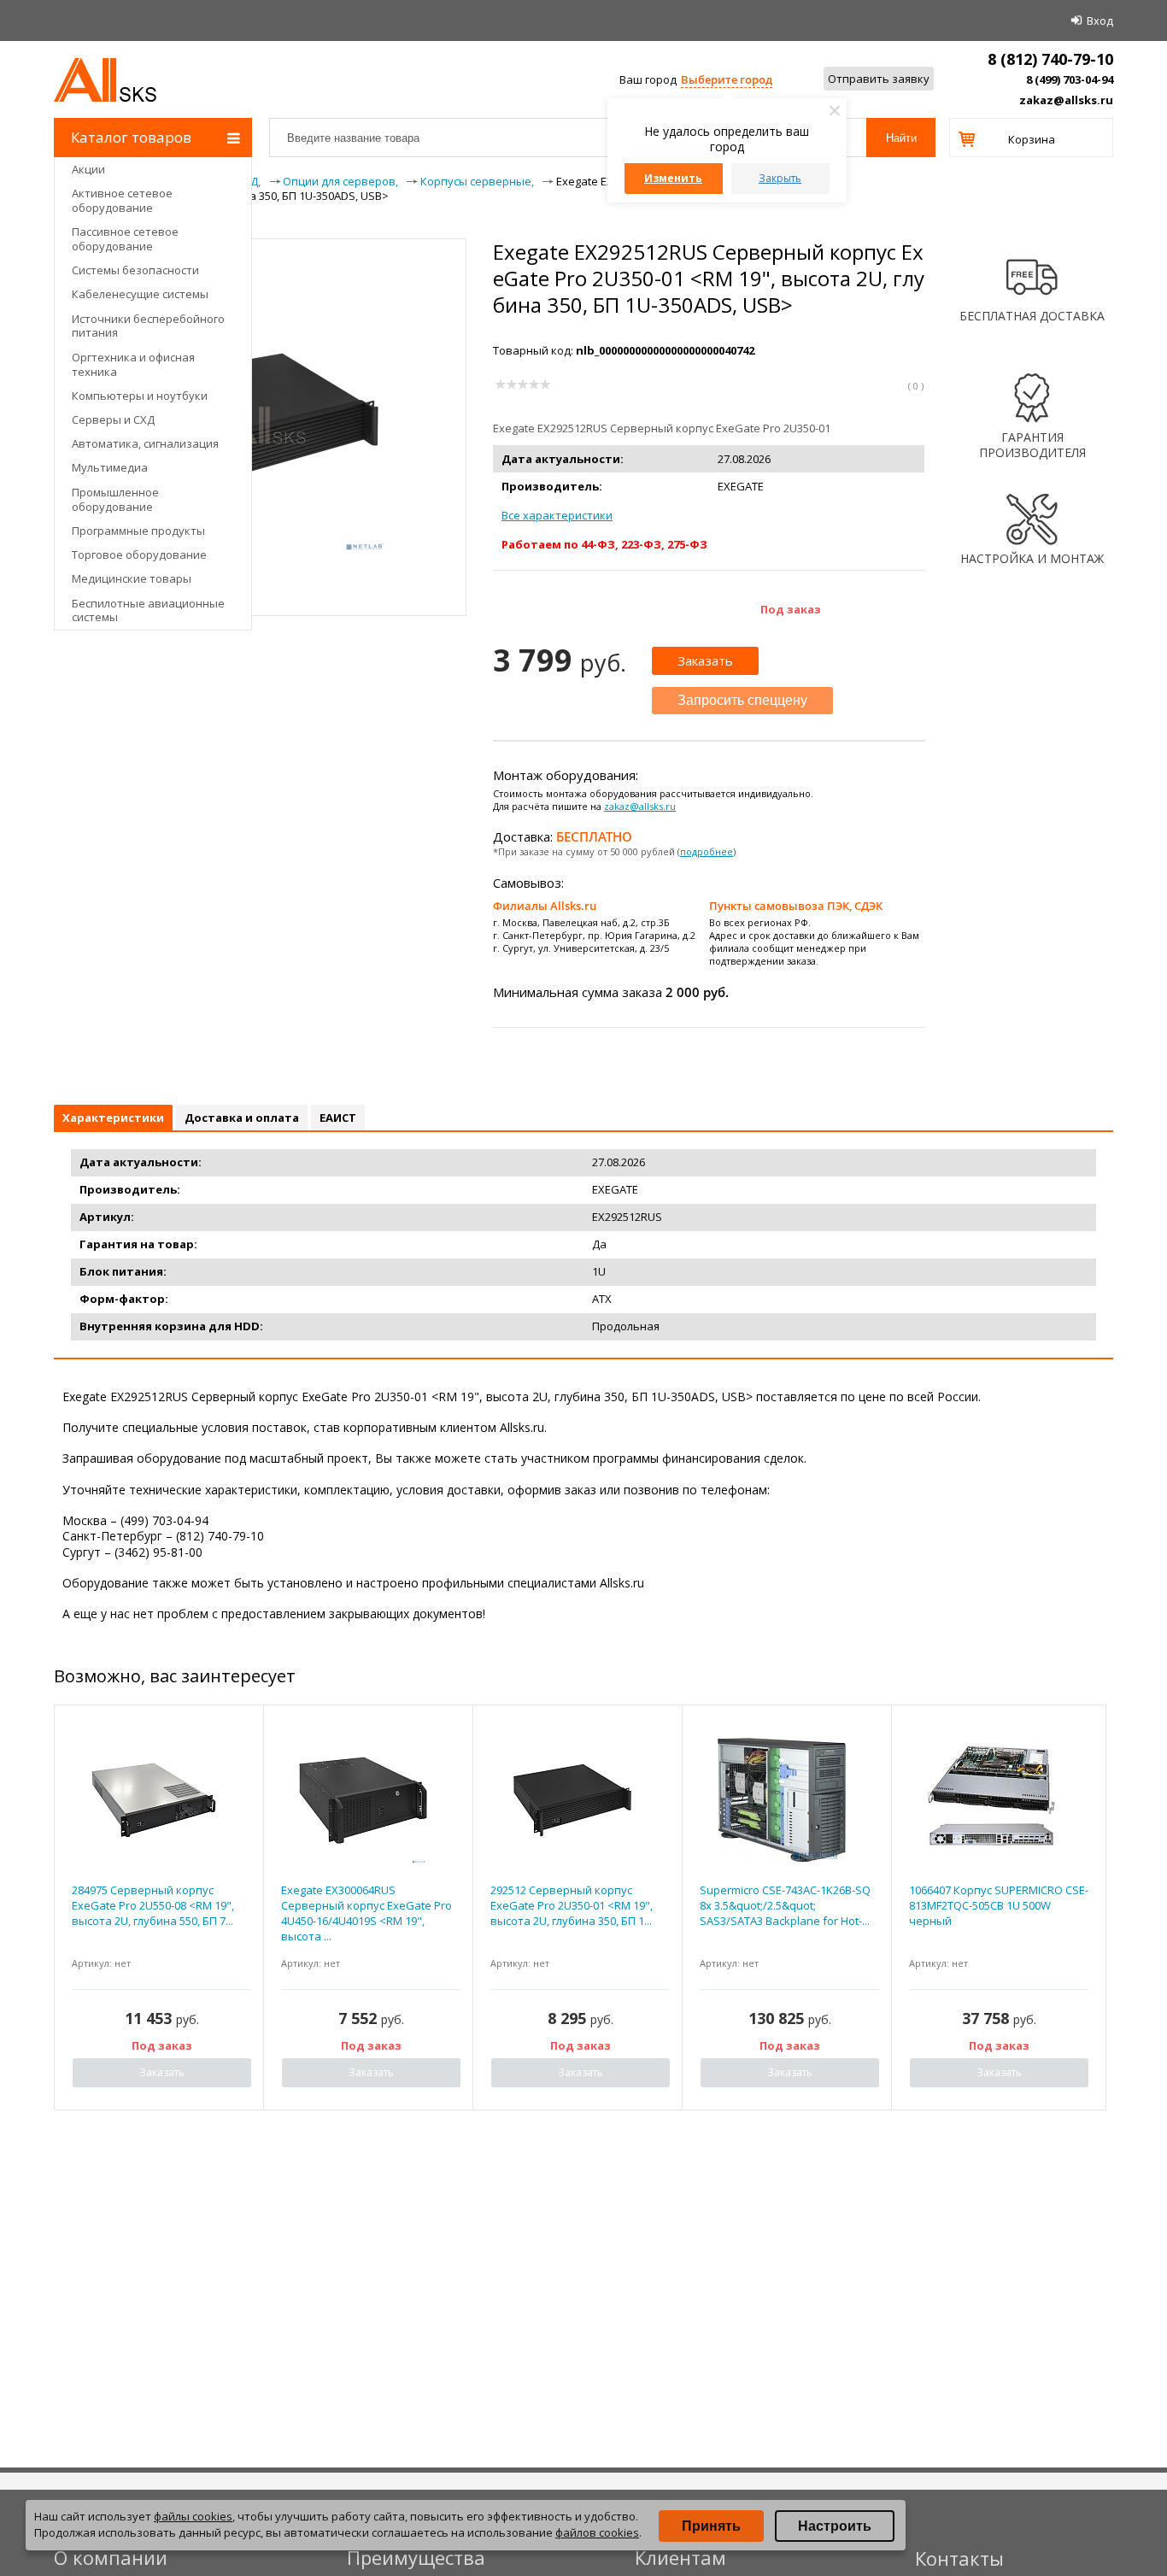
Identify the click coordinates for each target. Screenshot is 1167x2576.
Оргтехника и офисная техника (133, 364)
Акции (88, 169)
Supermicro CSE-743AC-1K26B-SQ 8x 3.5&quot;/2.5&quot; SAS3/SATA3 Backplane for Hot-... (785, 1905)
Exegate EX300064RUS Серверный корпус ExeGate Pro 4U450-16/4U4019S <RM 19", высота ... (367, 1913)
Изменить (673, 178)
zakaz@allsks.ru (1066, 100)
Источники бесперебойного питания (148, 326)
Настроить (835, 2526)
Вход (1100, 21)
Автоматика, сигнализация (145, 443)
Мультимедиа (110, 467)
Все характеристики (557, 515)
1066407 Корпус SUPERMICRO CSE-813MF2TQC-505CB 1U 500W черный (999, 1905)
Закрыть (780, 178)
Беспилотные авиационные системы (148, 610)
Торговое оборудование (139, 555)
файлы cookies (193, 2516)
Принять (711, 2526)
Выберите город (727, 79)
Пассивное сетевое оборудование (125, 239)
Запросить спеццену (742, 700)
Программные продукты (138, 531)
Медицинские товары (132, 578)
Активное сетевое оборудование (122, 200)
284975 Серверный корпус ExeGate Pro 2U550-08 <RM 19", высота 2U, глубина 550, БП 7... (153, 1905)
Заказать (705, 660)
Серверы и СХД (113, 420)
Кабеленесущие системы (140, 294)
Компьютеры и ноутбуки (140, 396)
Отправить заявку (879, 79)
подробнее (707, 851)
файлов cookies (597, 2532)
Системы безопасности (135, 270)
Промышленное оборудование (115, 499)
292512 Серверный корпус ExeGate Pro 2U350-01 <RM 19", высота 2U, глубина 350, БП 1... (572, 1905)
